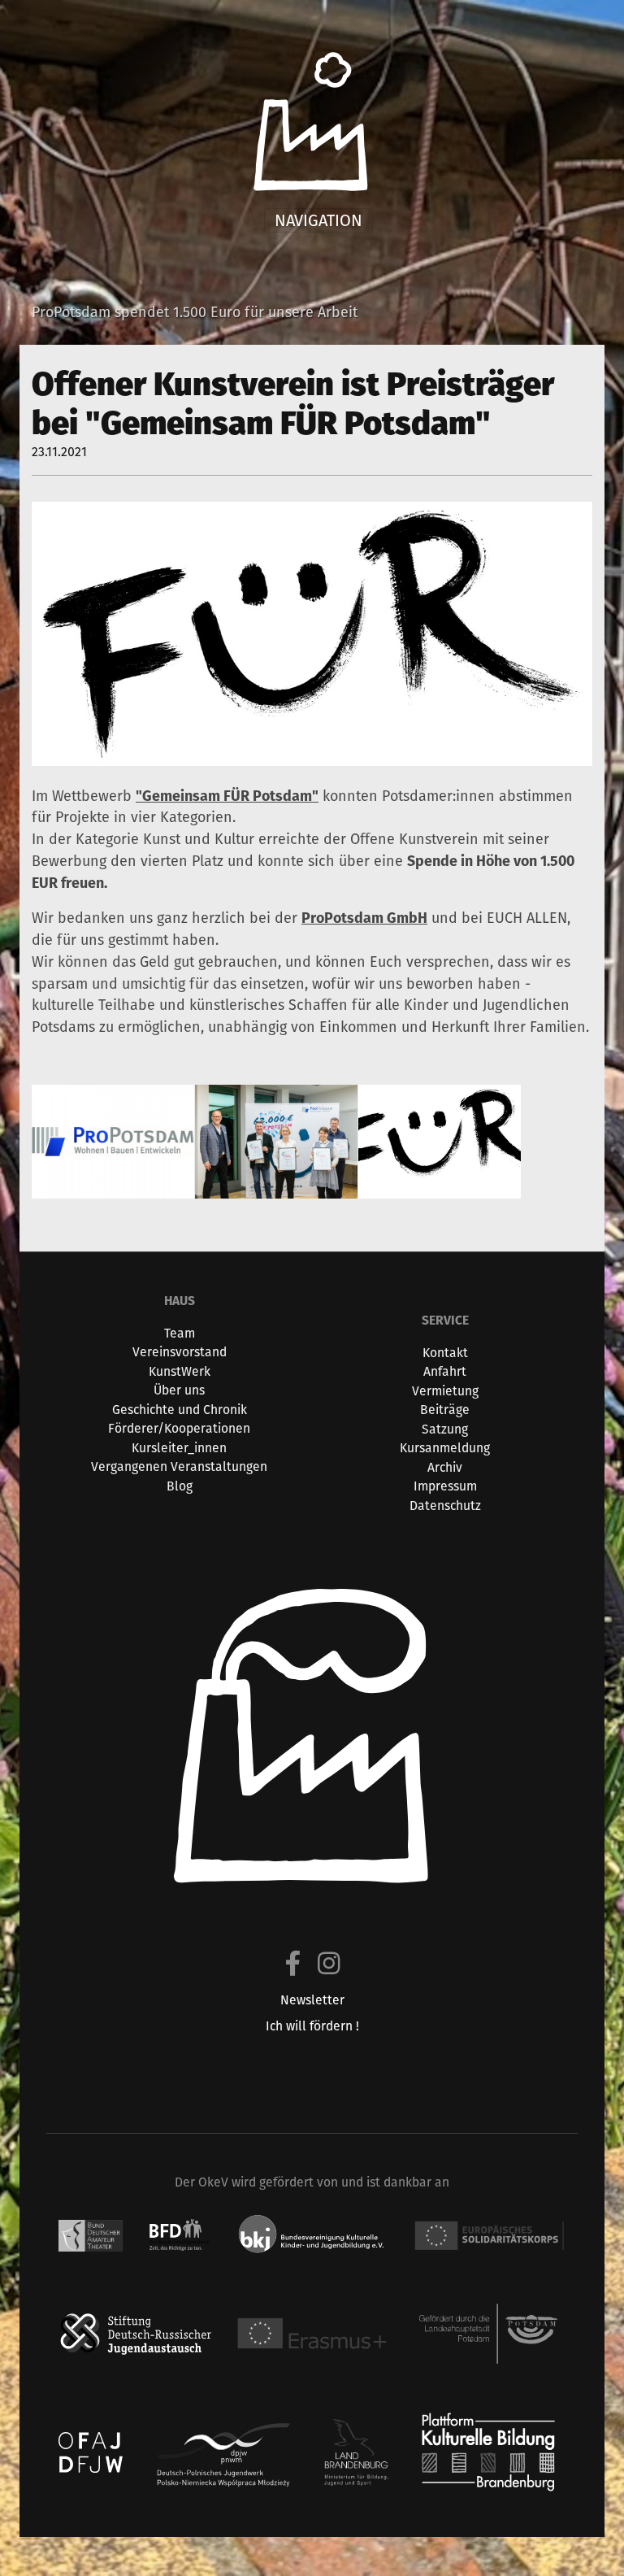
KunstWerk (180, 1371)
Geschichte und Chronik (180, 1410)
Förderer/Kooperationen (179, 1428)
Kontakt (445, 1353)
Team (180, 1333)
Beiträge (445, 1410)
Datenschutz (445, 1506)
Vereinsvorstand (180, 1352)
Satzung (445, 1429)
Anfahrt (445, 1371)
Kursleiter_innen (179, 1448)
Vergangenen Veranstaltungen (179, 1466)
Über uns (179, 1390)
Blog (180, 1486)
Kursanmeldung (445, 1448)
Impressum (445, 1486)
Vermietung (445, 1391)
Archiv (445, 1467)
